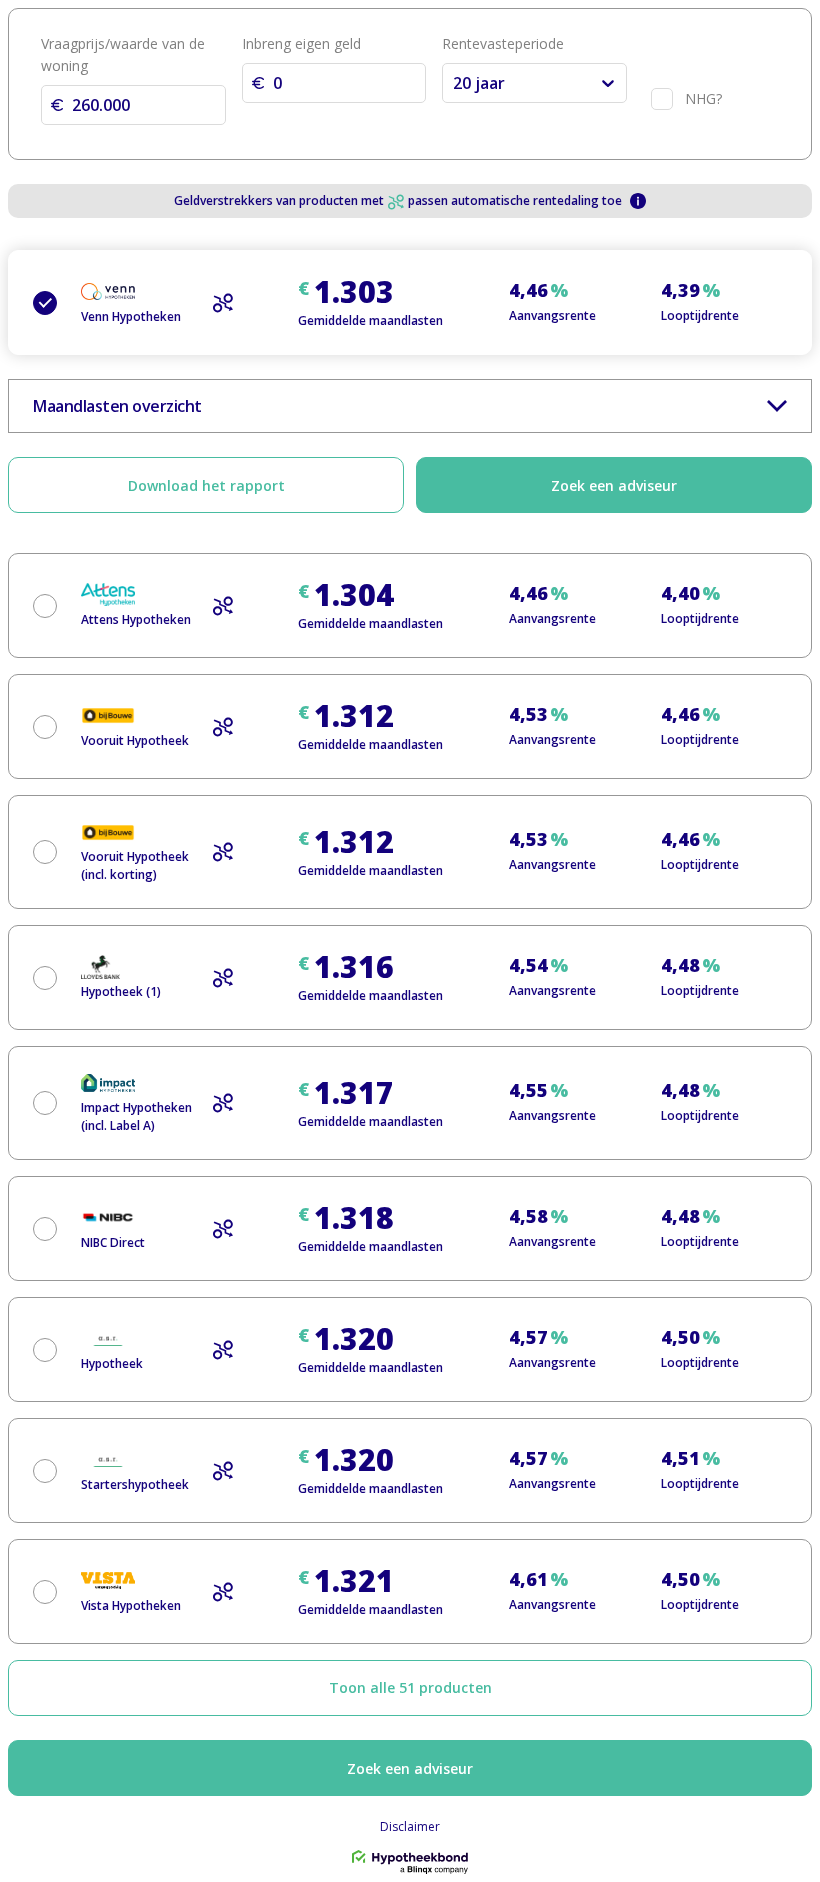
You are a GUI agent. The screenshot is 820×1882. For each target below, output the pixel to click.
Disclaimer (410, 1827)
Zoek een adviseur (614, 485)
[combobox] (455, 83)
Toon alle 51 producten (410, 1687)
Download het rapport (206, 485)
